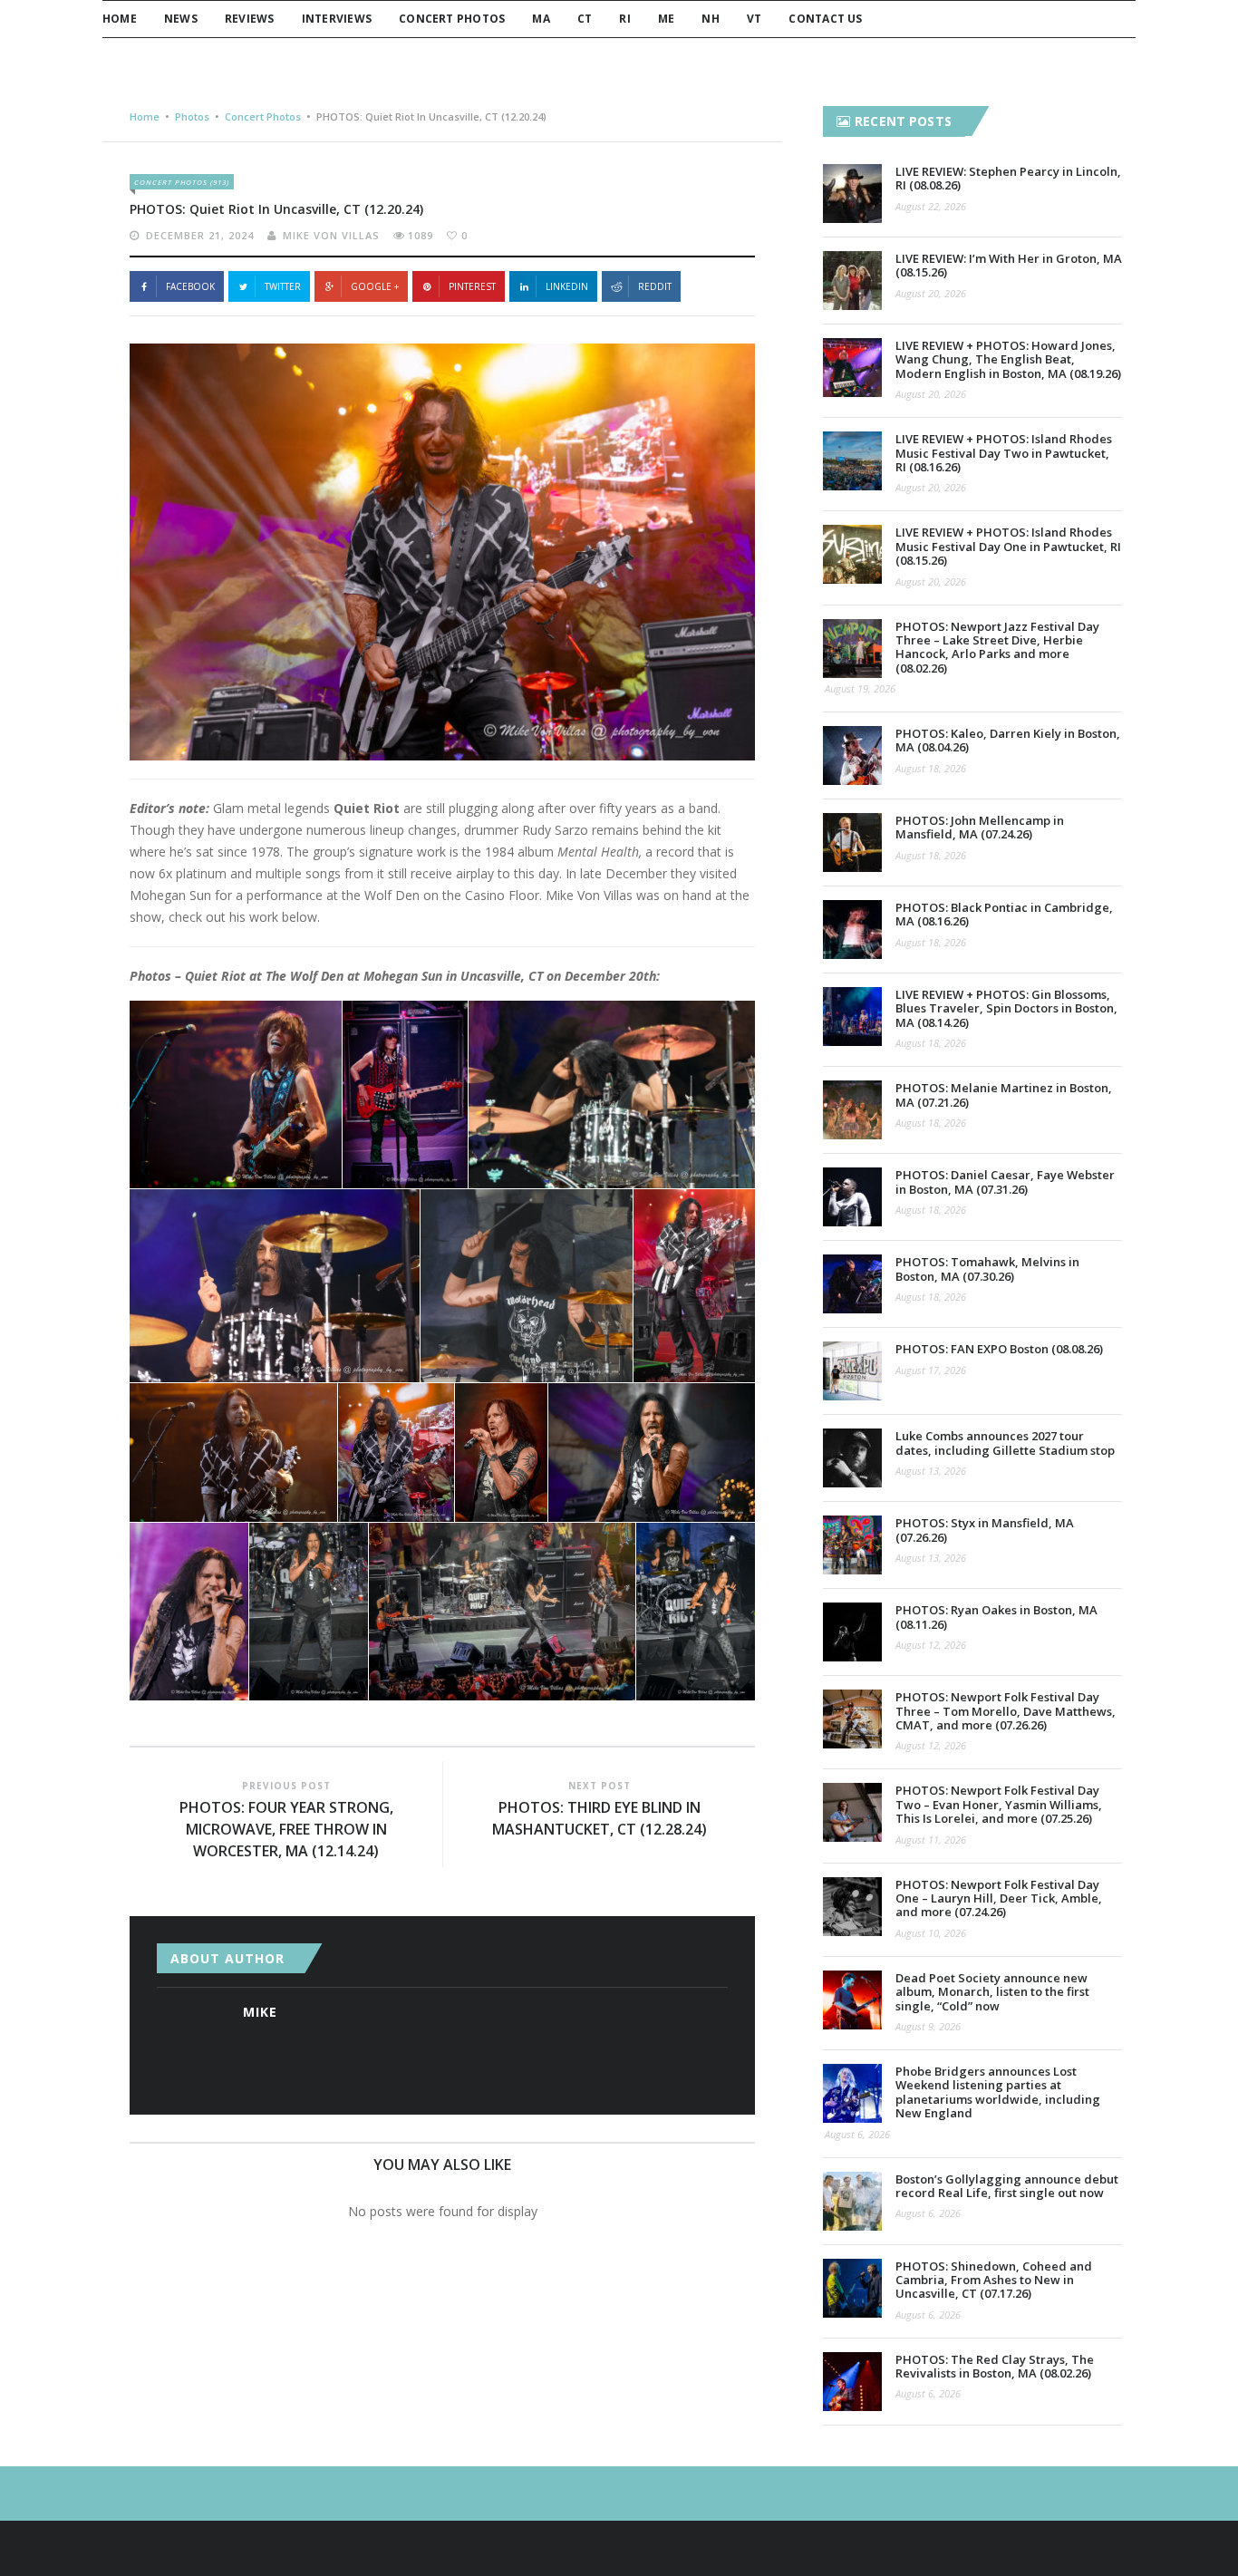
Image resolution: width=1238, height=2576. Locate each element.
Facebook (190, 286)
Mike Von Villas (331, 235)
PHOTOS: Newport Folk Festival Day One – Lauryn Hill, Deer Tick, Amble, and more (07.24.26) (999, 1898)
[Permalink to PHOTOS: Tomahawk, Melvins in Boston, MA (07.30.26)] (852, 1284)
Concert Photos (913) (182, 182)
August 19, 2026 (860, 688)
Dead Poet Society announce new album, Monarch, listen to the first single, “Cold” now (992, 1992)
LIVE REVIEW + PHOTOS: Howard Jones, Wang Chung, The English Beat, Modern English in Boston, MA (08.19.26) (1008, 359)
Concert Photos (452, 19)
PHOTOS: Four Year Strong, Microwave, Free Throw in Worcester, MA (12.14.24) (286, 1829)
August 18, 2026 (931, 768)
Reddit (655, 286)
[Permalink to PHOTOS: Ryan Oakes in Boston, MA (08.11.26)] (852, 1632)
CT (585, 19)
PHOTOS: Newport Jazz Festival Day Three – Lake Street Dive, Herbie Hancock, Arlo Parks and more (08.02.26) (997, 647)
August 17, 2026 (931, 1370)
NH (710, 19)
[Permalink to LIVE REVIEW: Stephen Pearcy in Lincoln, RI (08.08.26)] (852, 194)
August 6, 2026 (857, 2134)
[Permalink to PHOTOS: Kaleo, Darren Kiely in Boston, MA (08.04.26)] (852, 755)
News (181, 19)
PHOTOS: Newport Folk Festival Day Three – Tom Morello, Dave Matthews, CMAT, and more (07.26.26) (1006, 1711)
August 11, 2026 (931, 1840)
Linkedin (567, 286)
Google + (375, 286)
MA (541, 19)
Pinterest (472, 286)
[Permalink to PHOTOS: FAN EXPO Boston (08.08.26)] (852, 1371)
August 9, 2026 (928, 2026)
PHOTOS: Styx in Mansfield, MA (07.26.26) (985, 1530)
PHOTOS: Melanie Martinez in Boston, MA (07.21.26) (1004, 1094)
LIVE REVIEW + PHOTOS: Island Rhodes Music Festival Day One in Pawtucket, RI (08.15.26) (1008, 546)
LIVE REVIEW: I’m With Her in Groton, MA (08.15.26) (1009, 265)
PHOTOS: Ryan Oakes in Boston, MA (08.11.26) (996, 1617)
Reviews (250, 19)
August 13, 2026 (931, 1471)
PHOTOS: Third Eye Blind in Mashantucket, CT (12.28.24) (600, 1818)
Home (120, 19)
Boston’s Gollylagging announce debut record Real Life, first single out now (1007, 2186)
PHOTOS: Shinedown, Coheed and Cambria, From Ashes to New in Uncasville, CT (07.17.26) (994, 2280)
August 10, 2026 (931, 1933)
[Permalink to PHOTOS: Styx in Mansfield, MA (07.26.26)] (852, 1545)
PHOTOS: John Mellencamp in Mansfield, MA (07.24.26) (980, 827)
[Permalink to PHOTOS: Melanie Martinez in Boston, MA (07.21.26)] (852, 1110)
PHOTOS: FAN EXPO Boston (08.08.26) (999, 1349)
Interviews (337, 19)
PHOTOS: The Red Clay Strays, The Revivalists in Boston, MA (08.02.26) (995, 2366)
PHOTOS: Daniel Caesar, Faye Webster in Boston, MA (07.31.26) (1005, 1181)
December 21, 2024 (200, 235)
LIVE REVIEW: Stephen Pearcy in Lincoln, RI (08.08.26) (1008, 178)
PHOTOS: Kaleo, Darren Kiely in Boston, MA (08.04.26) (1008, 740)
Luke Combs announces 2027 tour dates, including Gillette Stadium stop (1005, 1443)
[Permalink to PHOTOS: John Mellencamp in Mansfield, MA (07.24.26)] (852, 843)
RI (624, 19)
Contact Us (825, 19)
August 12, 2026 (931, 1645)
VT (754, 19)
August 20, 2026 (931, 293)
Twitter (283, 286)
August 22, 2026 (931, 206)
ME (666, 19)
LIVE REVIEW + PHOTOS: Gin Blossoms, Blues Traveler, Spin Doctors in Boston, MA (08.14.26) (1006, 1008)
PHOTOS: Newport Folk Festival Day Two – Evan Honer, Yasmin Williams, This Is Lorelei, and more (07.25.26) (999, 1804)
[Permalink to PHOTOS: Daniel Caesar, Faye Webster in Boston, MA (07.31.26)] (852, 1197)
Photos (192, 116)
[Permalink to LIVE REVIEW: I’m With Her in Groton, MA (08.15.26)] (852, 281)
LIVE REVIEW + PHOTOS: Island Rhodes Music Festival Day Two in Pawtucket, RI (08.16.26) (1004, 453)
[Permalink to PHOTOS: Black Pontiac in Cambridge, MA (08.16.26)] (852, 930)
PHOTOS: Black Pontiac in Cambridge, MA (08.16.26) (1004, 914)
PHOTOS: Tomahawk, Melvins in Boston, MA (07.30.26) (987, 1269)
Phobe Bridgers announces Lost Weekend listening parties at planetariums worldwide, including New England (998, 2092)
